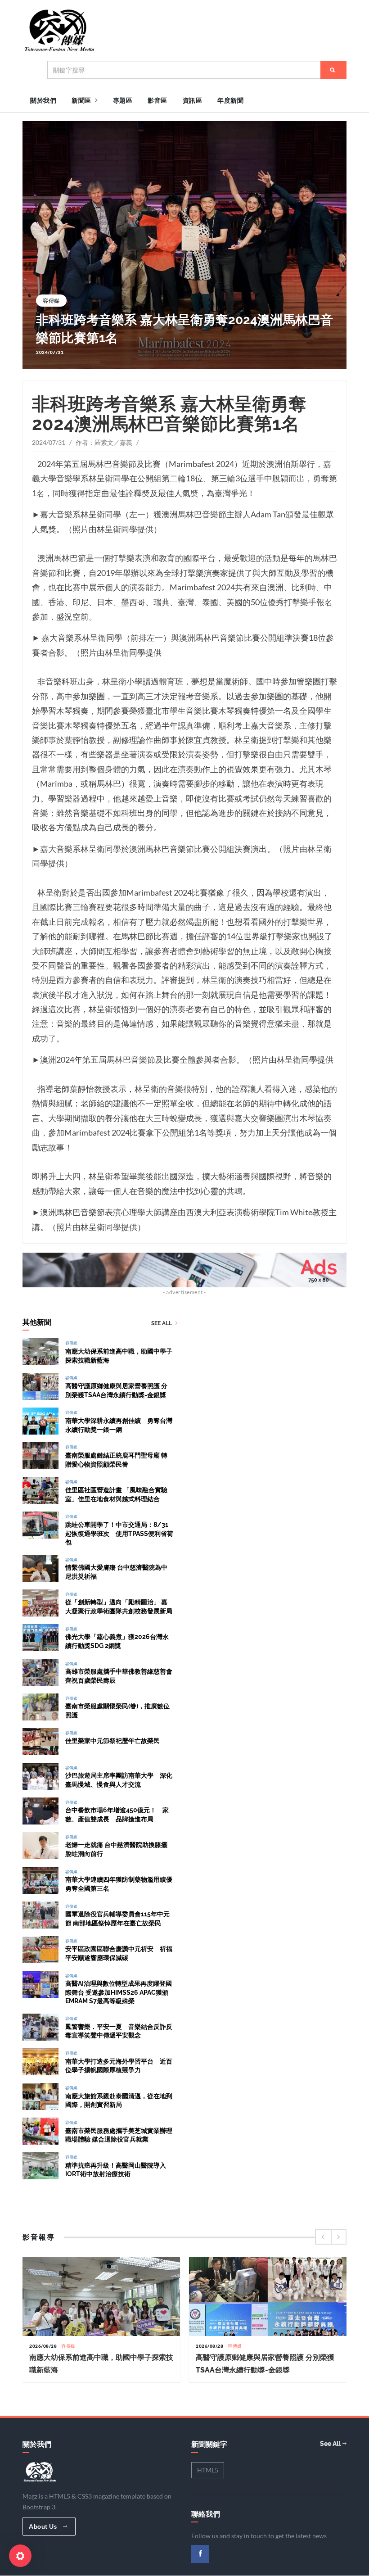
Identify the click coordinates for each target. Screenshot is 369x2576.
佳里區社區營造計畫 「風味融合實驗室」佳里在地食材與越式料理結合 (116, 1491)
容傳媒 (51, 301)
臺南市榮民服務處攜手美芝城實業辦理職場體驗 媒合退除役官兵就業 (119, 2131)
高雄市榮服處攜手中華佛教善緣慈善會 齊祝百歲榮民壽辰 (119, 1673)
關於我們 (43, 100)
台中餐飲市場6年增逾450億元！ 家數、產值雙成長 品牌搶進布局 (117, 1811)
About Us (44, 2526)
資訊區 (193, 100)
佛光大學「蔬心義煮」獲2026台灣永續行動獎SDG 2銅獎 (117, 1638)
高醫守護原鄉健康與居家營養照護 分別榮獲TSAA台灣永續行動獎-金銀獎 (116, 1387)
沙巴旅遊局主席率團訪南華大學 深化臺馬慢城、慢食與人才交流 (119, 1777)
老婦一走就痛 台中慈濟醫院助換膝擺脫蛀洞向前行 (116, 1846)
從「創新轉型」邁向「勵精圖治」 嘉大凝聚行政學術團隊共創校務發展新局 (119, 1603)
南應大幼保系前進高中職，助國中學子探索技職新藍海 (119, 1352)
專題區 (123, 100)
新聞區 (82, 100)
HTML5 (208, 2470)
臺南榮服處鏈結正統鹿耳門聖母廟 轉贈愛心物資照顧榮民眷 (116, 1456)
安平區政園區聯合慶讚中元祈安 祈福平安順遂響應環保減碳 (119, 1950)
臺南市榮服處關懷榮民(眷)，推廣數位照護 (117, 1707)
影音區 (157, 100)
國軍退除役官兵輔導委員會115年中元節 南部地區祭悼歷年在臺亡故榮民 (117, 1915)
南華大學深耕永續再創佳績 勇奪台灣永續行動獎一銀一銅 (119, 1421)
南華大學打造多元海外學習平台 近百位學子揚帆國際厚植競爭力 (119, 2062)
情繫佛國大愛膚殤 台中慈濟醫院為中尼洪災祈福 (116, 1569)
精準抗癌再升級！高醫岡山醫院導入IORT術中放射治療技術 (116, 2166)
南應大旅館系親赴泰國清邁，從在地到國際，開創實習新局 (119, 2097)
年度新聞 (230, 100)
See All (162, 1324)
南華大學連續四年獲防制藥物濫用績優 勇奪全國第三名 (122, 1881)
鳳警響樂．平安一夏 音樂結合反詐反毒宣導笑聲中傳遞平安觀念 (119, 2027)
